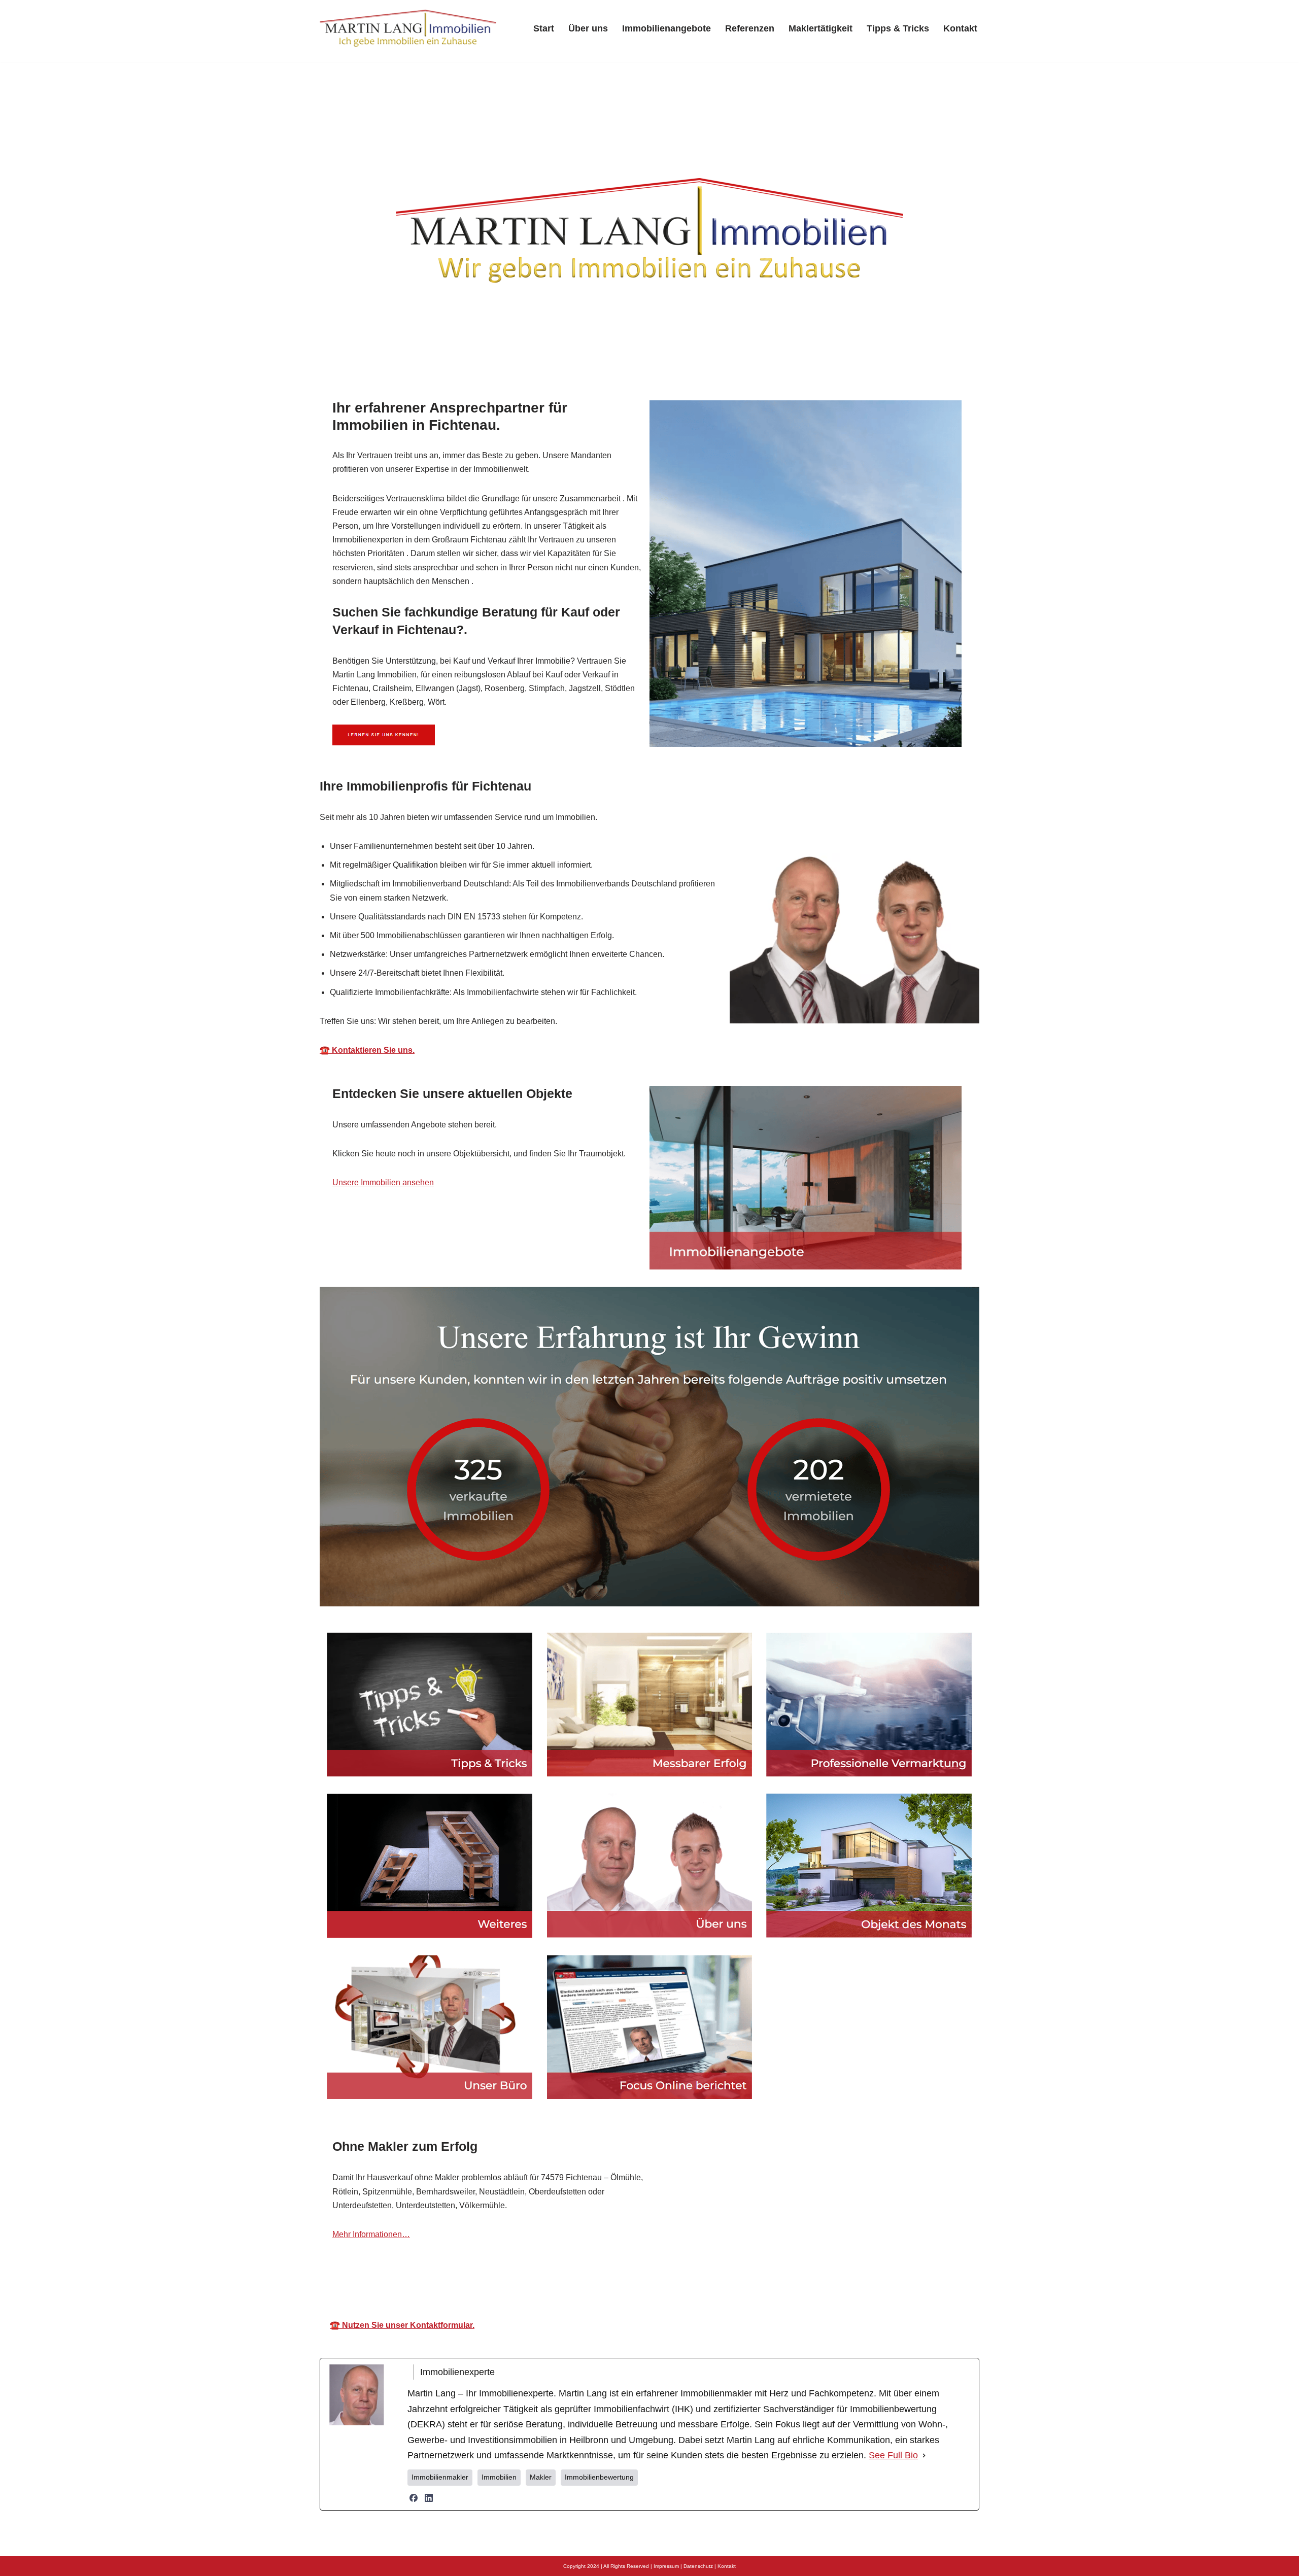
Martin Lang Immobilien (565, 2351)
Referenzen (750, 28)
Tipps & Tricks (898, 28)
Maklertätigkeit (821, 28)
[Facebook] (414, 2568)
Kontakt (960, 28)
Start (544, 28)
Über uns (588, 28)
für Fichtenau (754, 2351)
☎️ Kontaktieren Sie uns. (367, 1050)
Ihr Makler (669, 2351)
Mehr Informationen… (371, 2234)
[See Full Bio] (924, 2526)
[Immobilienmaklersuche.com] (408, 28)
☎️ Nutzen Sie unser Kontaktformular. (402, 2396)
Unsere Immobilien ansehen (383, 1182)
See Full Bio (893, 2526)
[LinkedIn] (429, 2568)
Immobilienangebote (666, 28)
